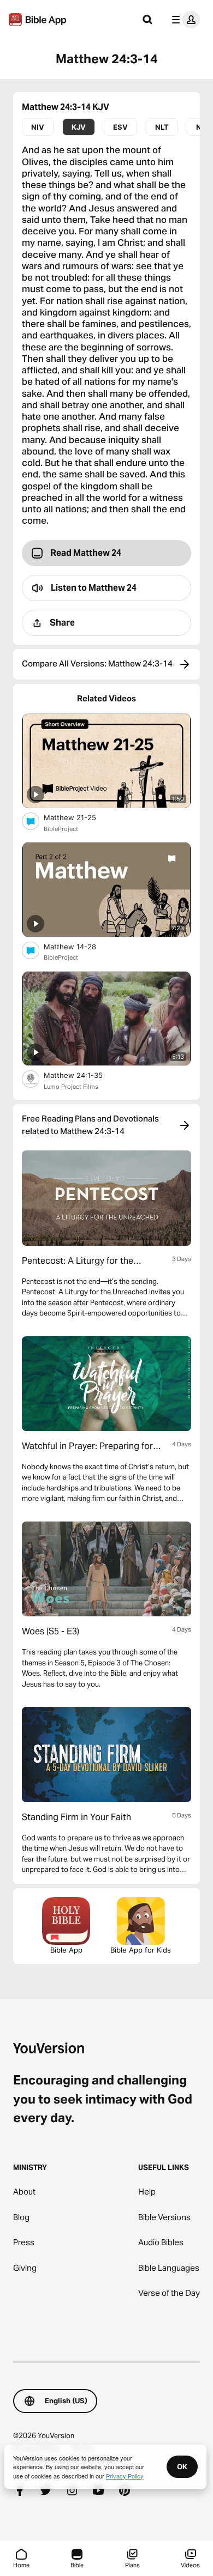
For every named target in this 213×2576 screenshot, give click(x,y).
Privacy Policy (125, 2476)
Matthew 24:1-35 (82, 1075)
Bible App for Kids (141, 1950)
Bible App (66, 1950)
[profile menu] (184, 20)
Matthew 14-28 (79, 946)
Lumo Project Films (71, 1087)
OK (182, 2466)
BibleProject (61, 829)
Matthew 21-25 (79, 817)
